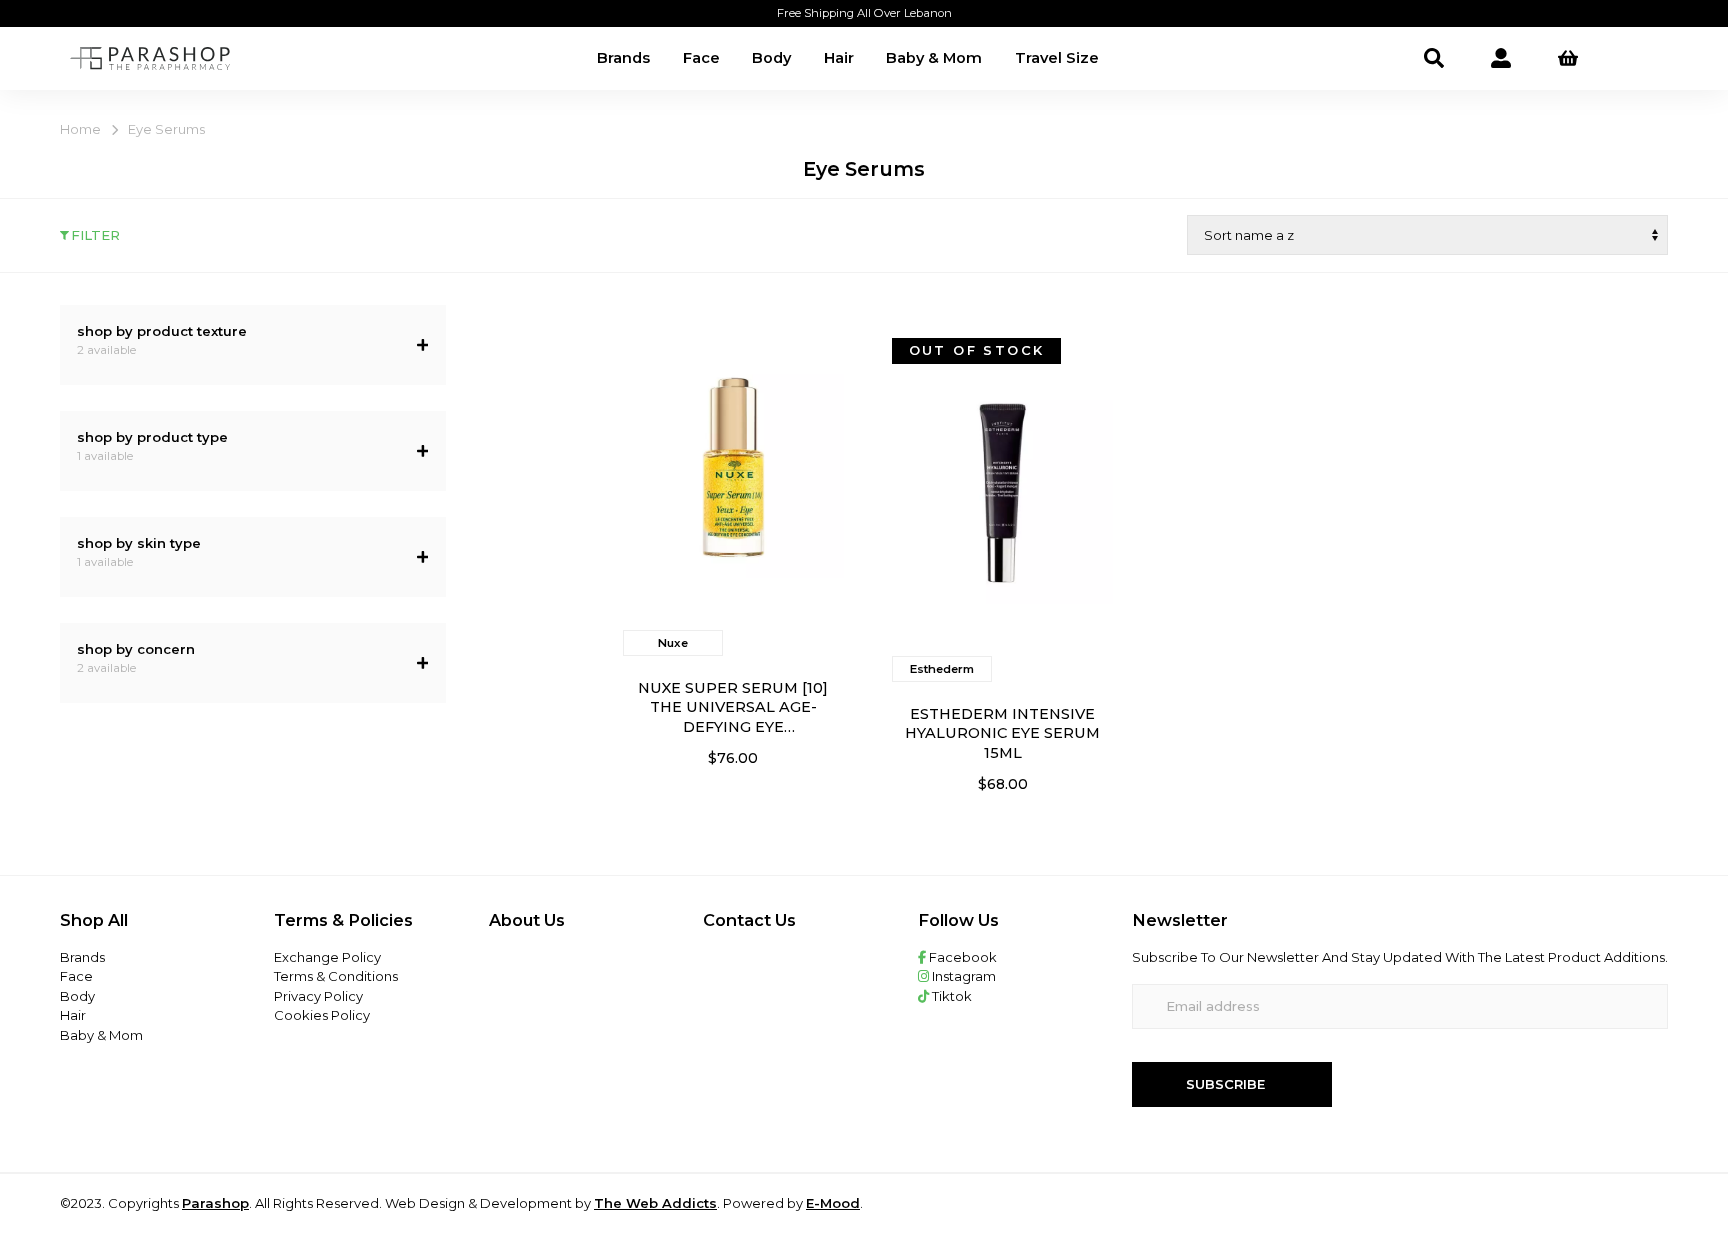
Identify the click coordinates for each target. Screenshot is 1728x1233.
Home (80, 129)
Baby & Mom (934, 58)
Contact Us (749, 920)
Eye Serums (166, 129)
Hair (839, 58)
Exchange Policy (327, 957)
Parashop (215, 1203)
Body (771, 58)
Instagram (962, 976)
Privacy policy (318, 996)
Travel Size (1057, 58)
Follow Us (958, 920)
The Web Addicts (655, 1203)
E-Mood (833, 1203)
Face (701, 58)
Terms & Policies (343, 920)
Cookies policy (322, 1015)
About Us (527, 920)
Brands (623, 58)
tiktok (950, 996)
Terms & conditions (336, 976)
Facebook (961, 957)
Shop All (94, 920)
